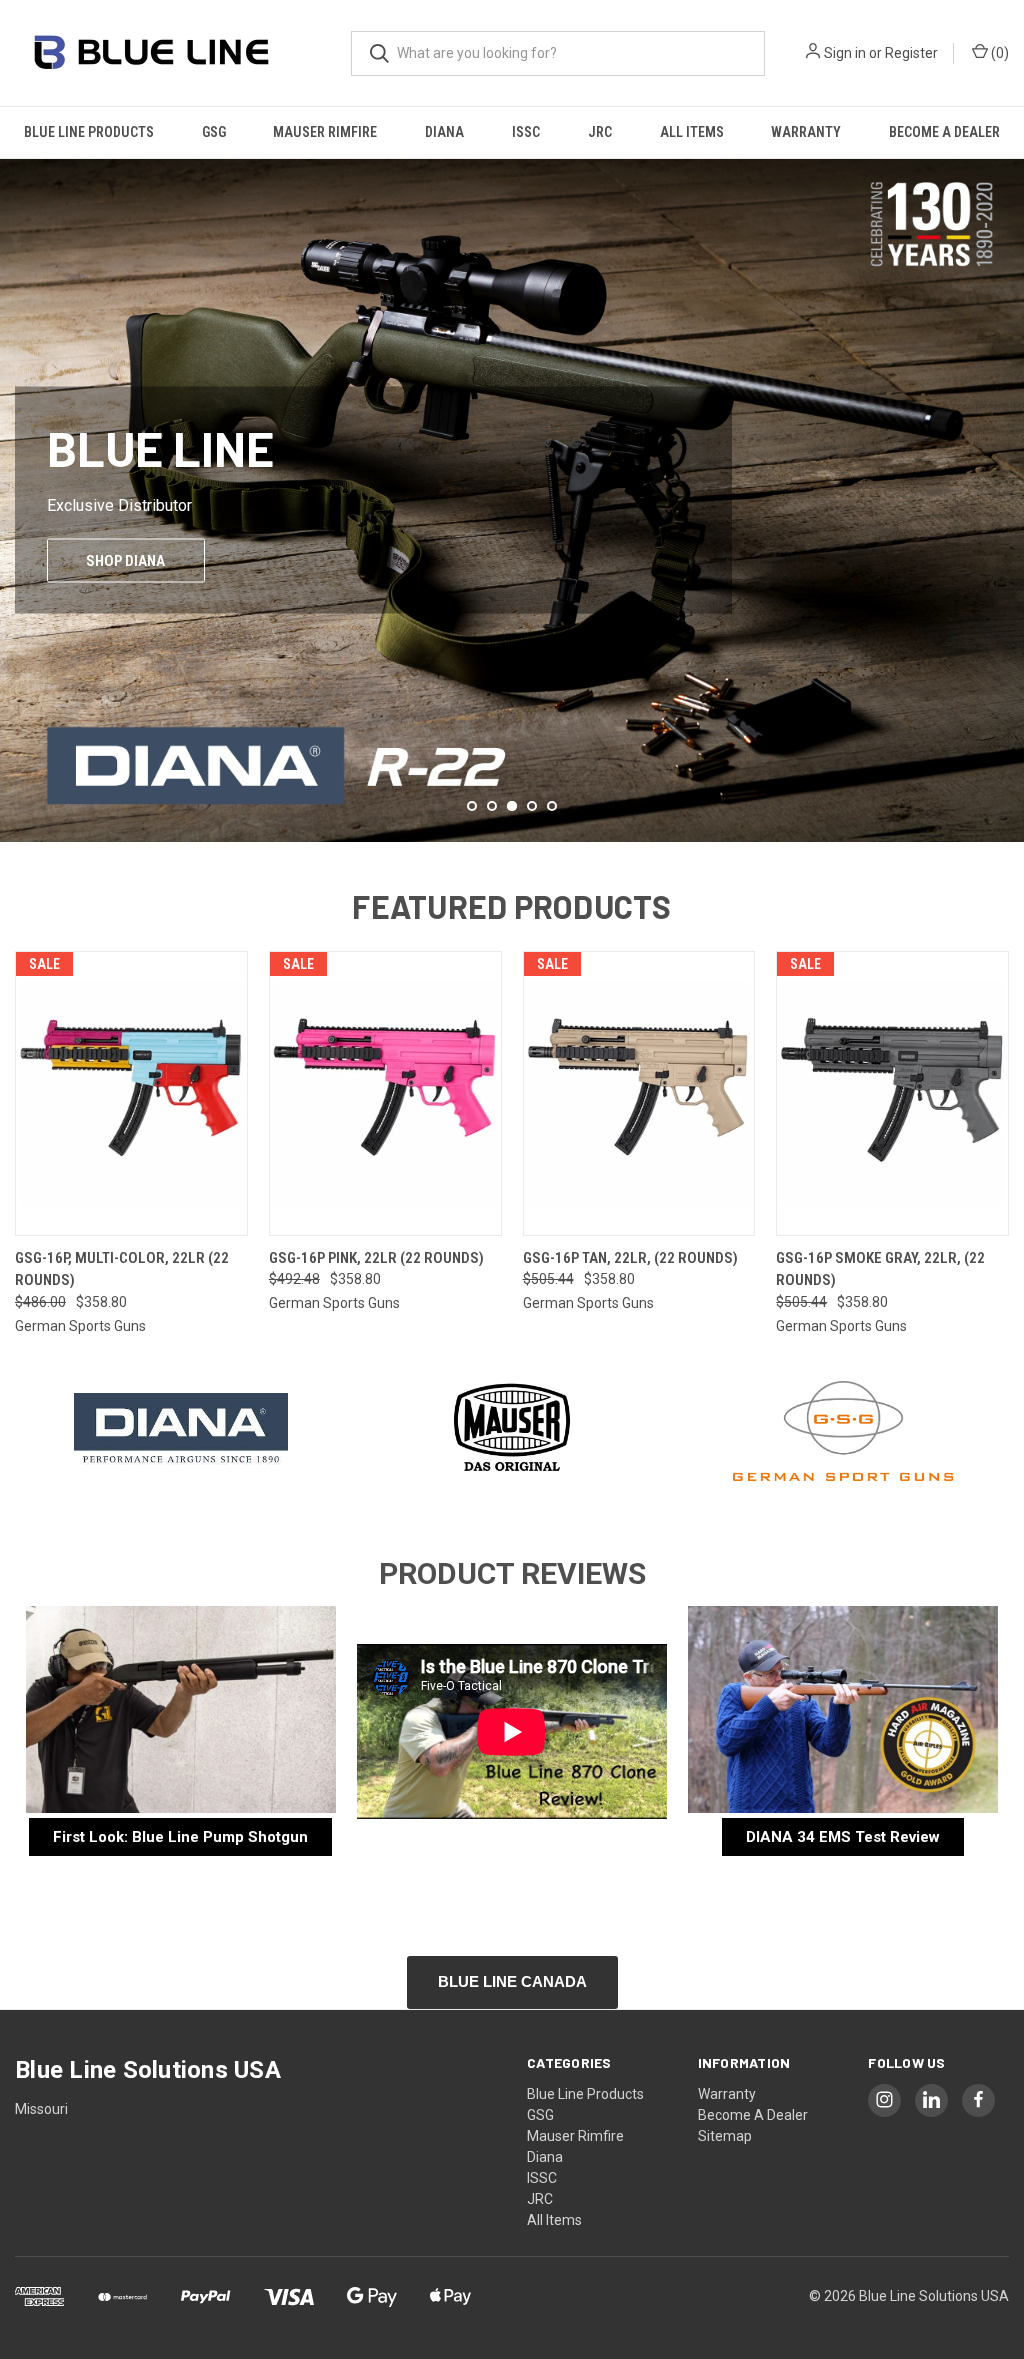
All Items (692, 132)
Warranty (806, 132)
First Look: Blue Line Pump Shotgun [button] (180, 1837)
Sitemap (725, 2136)
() (998, 53)
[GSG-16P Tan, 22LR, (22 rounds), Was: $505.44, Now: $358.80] (639, 1093)
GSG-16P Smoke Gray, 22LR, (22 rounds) (880, 1269)
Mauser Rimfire (325, 132)
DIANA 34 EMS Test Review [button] (843, 1837)
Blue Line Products (89, 132)
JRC (600, 132)
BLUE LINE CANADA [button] (512, 1981)
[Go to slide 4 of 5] (1006, 480)
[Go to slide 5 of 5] (552, 806)
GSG (214, 132)
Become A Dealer (944, 132)
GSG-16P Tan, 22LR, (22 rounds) (630, 1258)
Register (911, 53)
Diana (444, 132)
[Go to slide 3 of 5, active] (512, 806)
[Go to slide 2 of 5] (17, 480)
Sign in (845, 53)
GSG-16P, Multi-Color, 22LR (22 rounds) (122, 1269)
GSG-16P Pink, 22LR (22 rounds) (376, 1258)
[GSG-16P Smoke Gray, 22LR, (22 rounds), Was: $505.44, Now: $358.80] (892, 1093)
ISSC (526, 132)
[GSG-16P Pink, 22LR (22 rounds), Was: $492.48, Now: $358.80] (385, 1093)
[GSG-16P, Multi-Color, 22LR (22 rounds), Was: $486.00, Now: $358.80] (131, 1093)
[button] (181, 1430)
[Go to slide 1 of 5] (472, 806)
